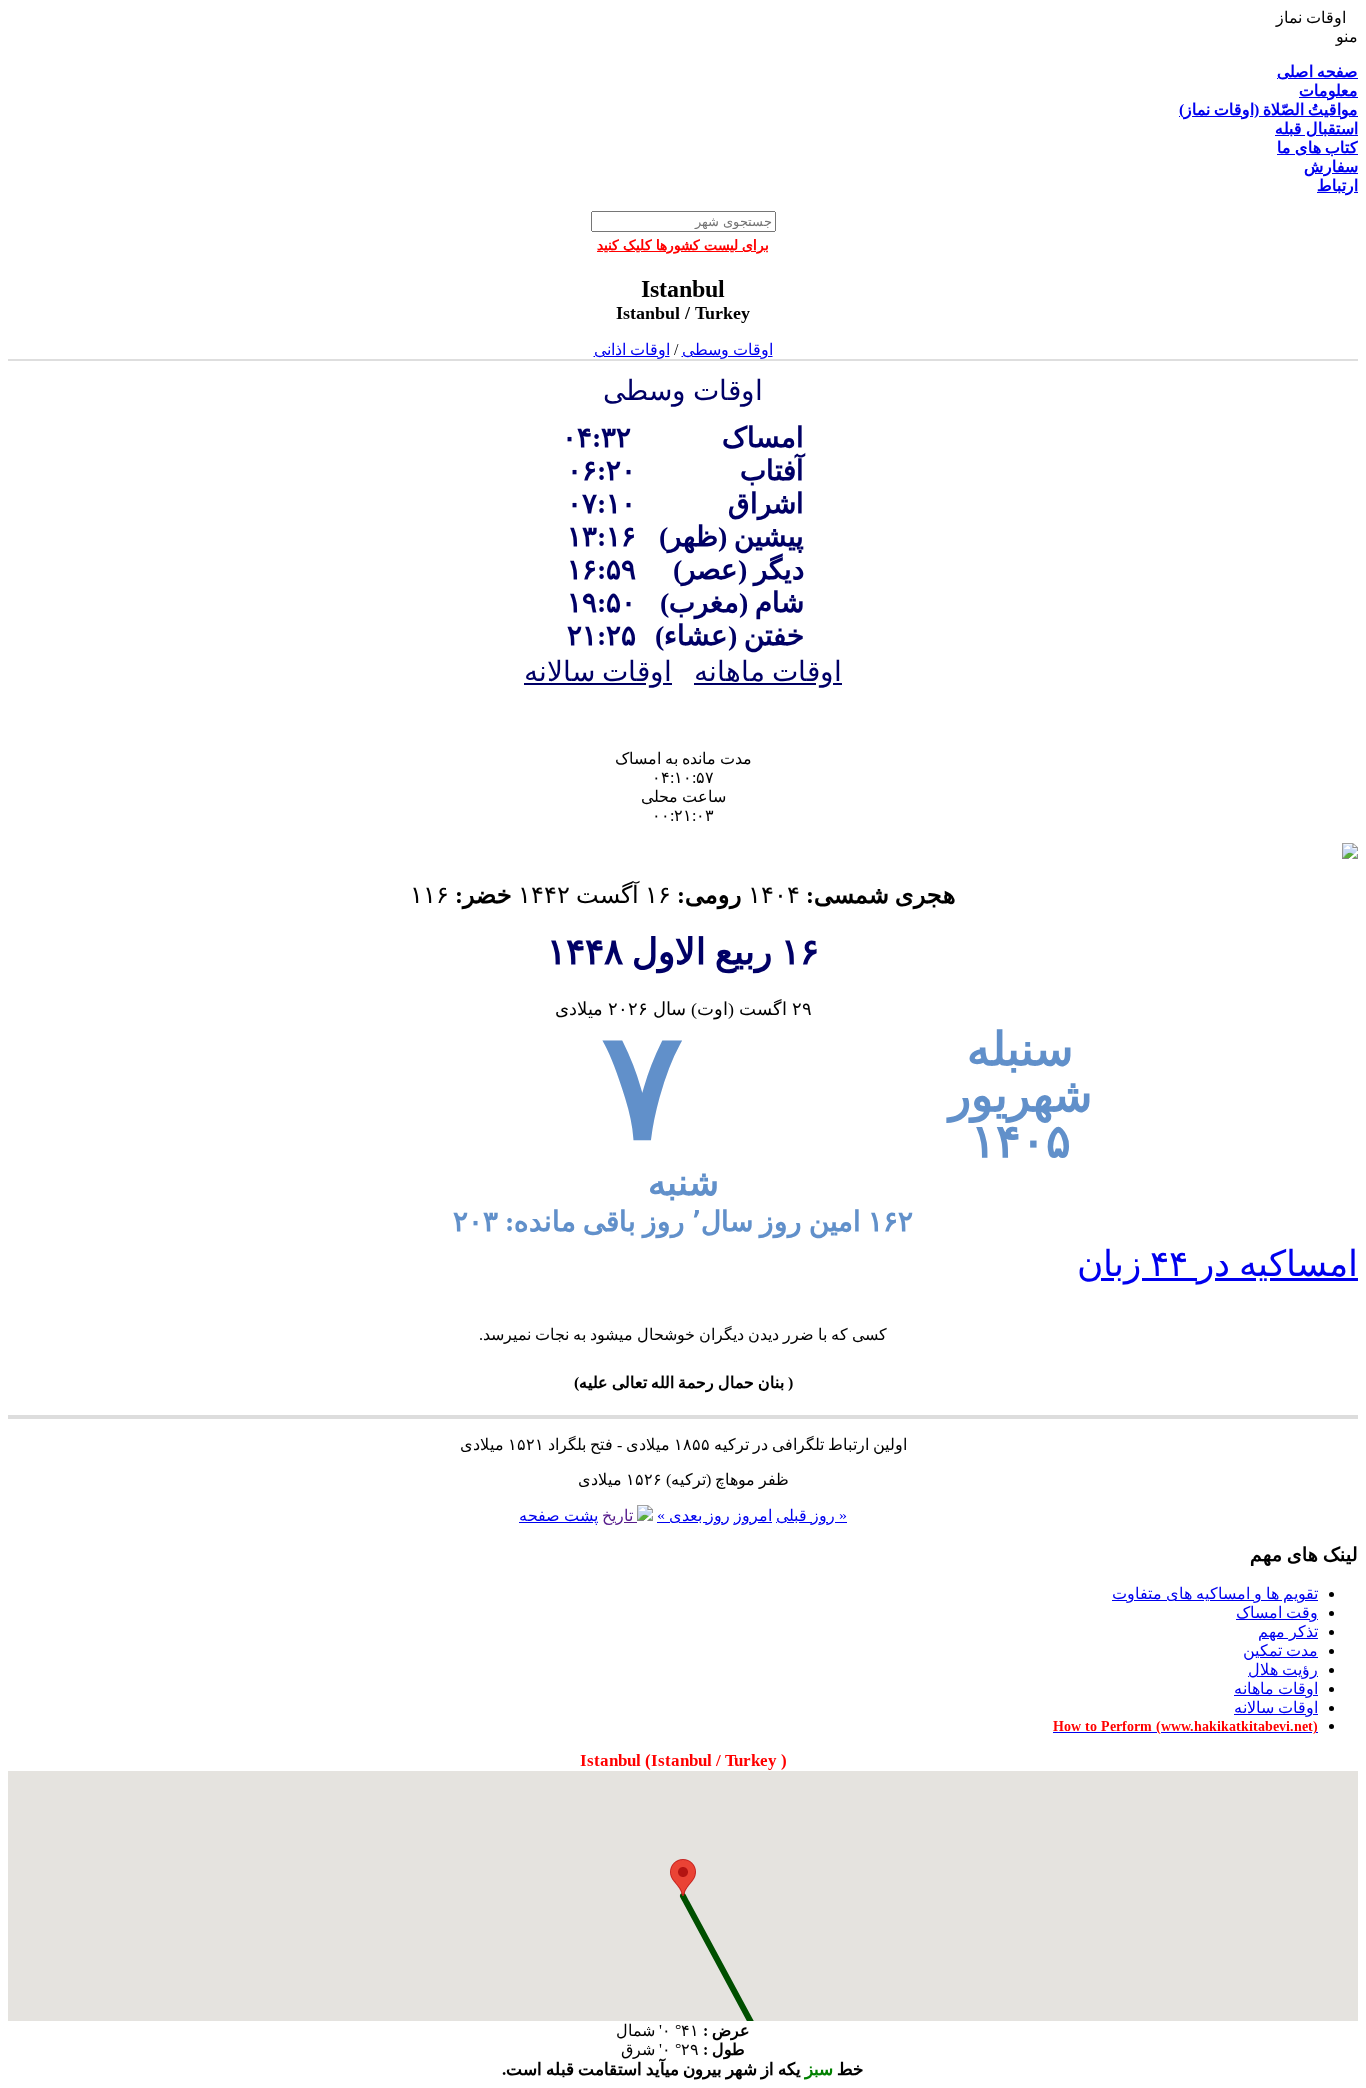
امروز (753, 1515)
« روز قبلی (811, 1515)
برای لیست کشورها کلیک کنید (683, 245)
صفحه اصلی (1317, 71)
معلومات (1328, 90)
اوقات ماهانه (768, 671)
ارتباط (1337, 185)
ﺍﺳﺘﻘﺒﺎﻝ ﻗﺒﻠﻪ (1316, 128)
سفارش (1331, 166)
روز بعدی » (693, 1515)
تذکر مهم (1288, 1631)
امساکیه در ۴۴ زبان (1217, 1264)
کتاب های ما (1317, 147)
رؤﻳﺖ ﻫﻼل (1283, 1669)
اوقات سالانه (598, 671)
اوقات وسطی (727, 349)
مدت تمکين (1280, 1650)
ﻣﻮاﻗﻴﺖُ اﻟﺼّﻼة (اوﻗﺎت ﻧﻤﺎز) (1268, 109)
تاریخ (619, 1515)
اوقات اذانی (632, 349)
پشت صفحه (558, 1515)
